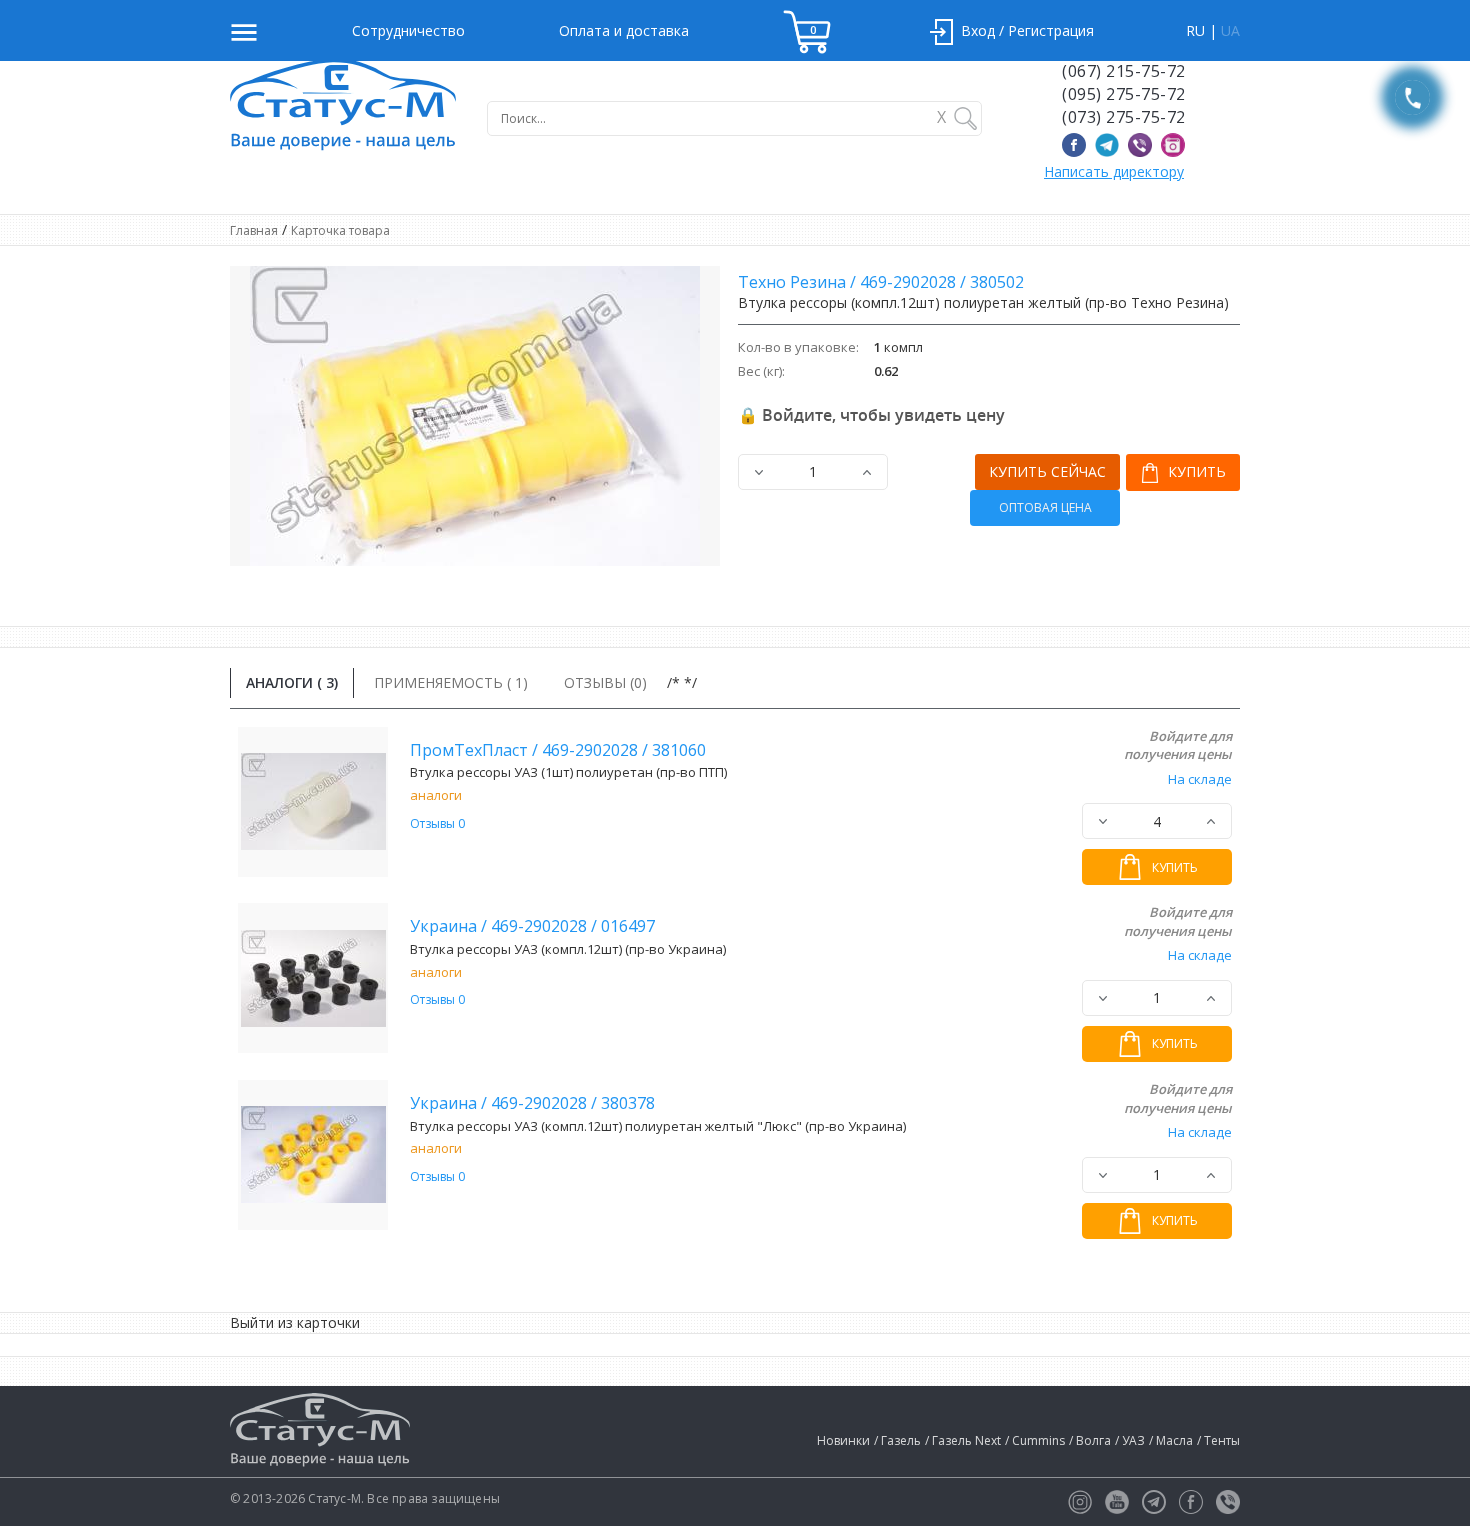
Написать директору (1114, 171)
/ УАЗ (1130, 1440)
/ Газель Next (963, 1440)
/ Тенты (1218, 1440)
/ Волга (1090, 1440)
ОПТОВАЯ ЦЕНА (1045, 507)
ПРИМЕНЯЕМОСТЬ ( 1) (451, 682)
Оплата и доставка (624, 30)
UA (1230, 30)
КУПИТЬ (1195, 471)
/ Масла (1171, 1440)
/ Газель (897, 1440)
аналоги (436, 795)
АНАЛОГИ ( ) (292, 682)
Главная (254, 230)
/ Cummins (1035, 1440)
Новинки (843, 1440)
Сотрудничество (408, 30)
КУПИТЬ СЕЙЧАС (1047, 471)
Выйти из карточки (295, 1322)
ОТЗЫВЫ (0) (605, 682)
